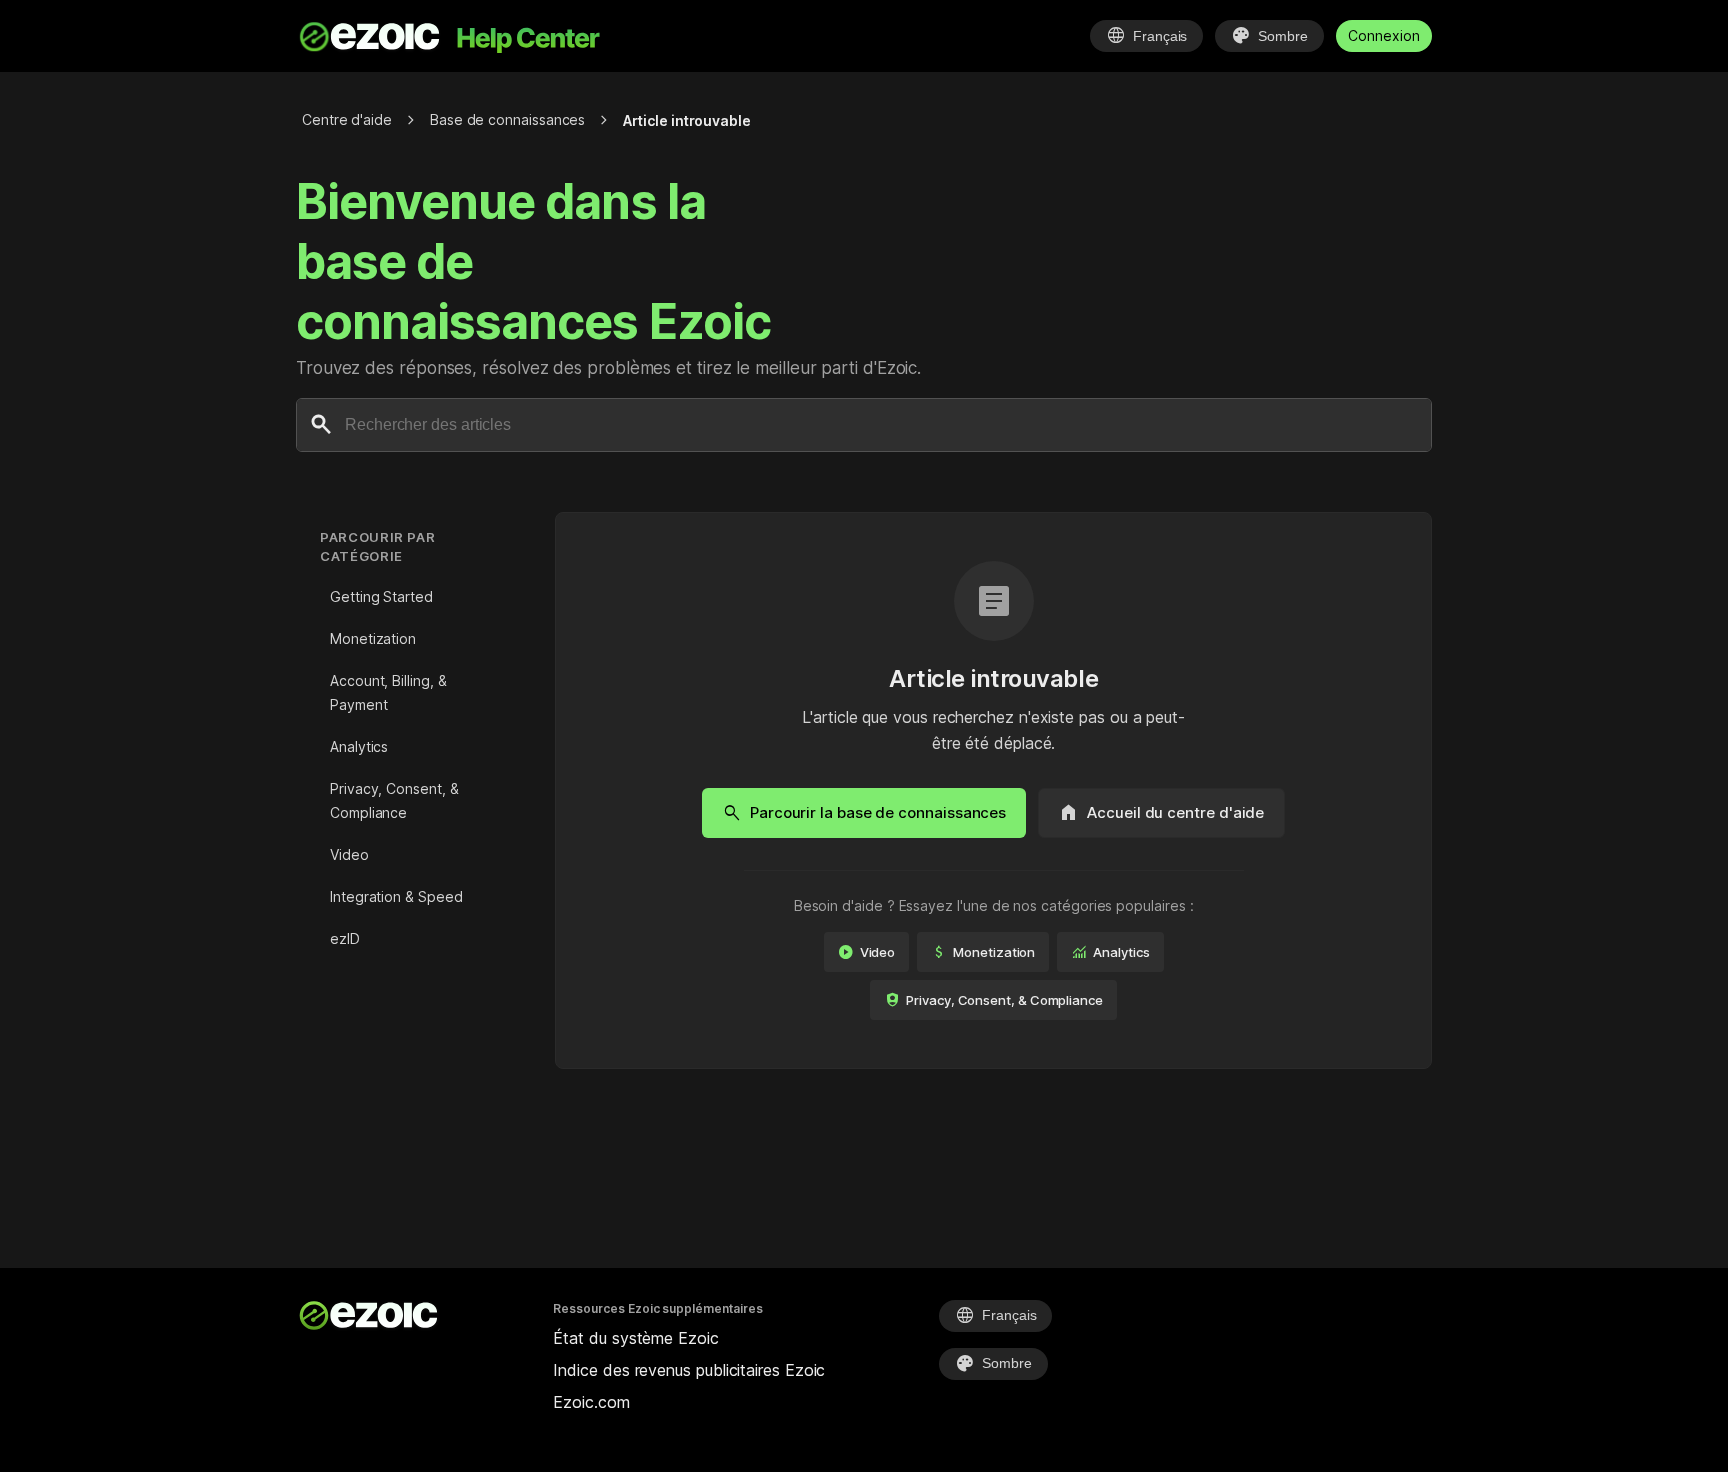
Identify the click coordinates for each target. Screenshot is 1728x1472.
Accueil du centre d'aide (1161, 813)
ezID (345, 938)
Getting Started (381, 596)
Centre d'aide (347, 119)
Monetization (373, 638)
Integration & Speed (396, 896)
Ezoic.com (591, 1402)
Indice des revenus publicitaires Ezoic (689, 1370)
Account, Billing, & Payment (388, 692)
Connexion (1383, 35)
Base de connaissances (507, 119)
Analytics (359, 746)
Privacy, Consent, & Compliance (394, 800)
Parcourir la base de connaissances (864, 813)
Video (349, 854)
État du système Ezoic (635, 1338)
